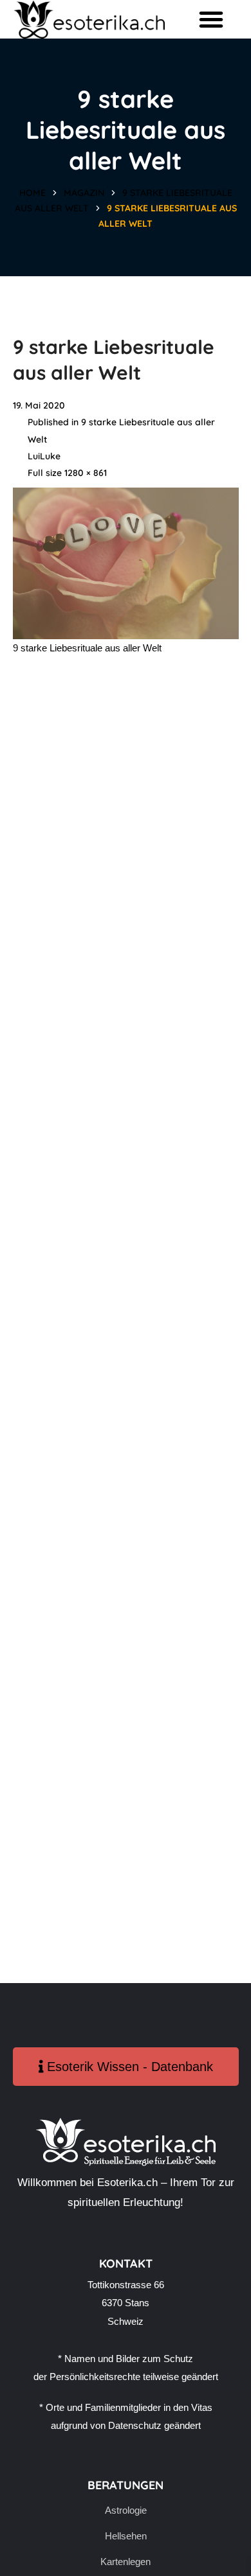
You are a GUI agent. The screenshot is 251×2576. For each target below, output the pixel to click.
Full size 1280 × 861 (67, 473)
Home (33, 193)
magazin (84, 193)
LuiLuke (44, 456)
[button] (211, 19)
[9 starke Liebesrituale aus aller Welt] (126, 496)
